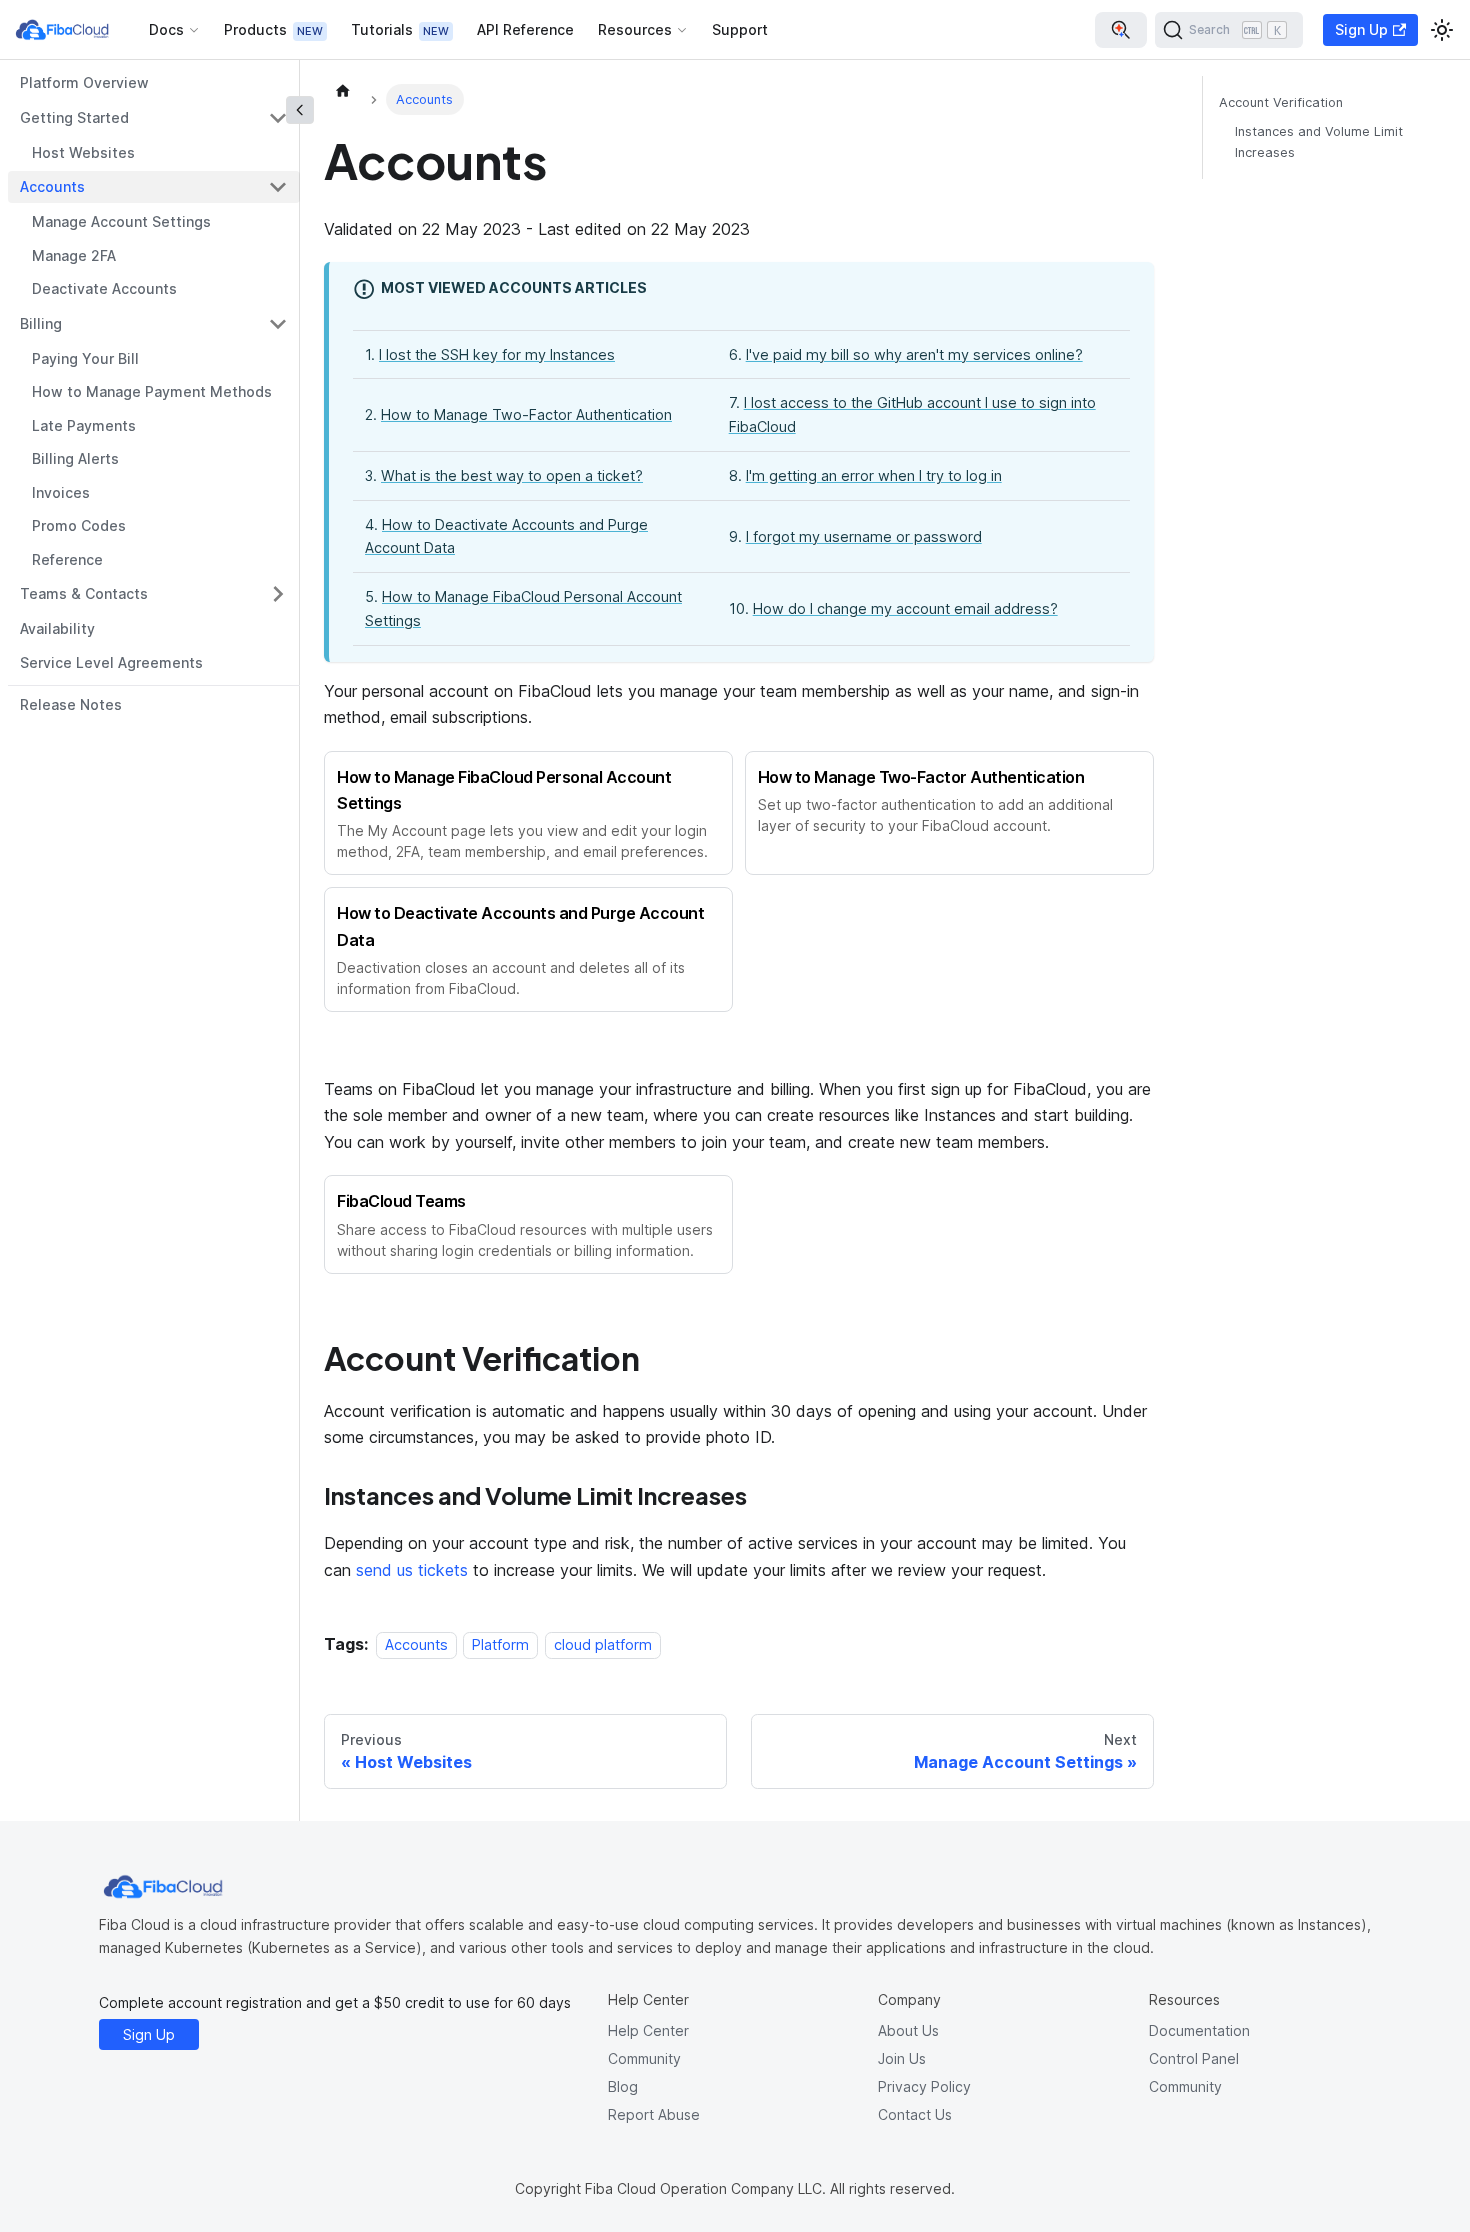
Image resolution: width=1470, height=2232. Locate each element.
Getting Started (74, 117)
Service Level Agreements (111, 662)
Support (740, 29)
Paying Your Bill (85, 358)
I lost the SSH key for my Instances (497, 354)
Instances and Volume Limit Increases (1319, 142)
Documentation (1199, 2030)
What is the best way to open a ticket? (512, 475)
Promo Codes (79, 525)
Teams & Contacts (84, 593)
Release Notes (71, 704)
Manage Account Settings (121, 221)
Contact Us (915, 2114)
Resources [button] (635, 29)
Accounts (52, 186)
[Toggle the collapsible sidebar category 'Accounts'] (278, 187)
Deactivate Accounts (104, 288)
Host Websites (83, 152)
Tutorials (382, 29)
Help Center (648, 2030)
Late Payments (84, 425)
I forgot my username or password (864, 536)
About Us (908, 2030)
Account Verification (1281, 102)
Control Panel (1194, 2058)
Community (644, 2058)
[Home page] (343, 90)
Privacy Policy (924, 2086)
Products (255, 29)
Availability (57, 628)
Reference (67, 559)
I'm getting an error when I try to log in (874, 475)
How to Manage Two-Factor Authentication (526, 414)
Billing (41, 323)
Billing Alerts (75, 458)
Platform (500, 1644)
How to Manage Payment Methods (152, 391)
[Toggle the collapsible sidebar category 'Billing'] (278, 324)
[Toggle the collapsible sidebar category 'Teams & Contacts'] (278, 594)
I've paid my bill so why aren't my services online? (914, 354)
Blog (623, 2086)
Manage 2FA (74, 255)
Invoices (61, 492)
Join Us (902, 2058)
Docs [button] (166, 29)
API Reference (525, 29)
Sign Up (1361, 29)
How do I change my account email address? (905, 608)
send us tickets (412, 1570)
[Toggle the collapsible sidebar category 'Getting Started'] (278, 118)
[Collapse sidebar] (300, 110)
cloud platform (603, 1644)
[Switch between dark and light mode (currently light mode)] (1442, 30)
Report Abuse (654, 2114)
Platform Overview (84, 82)
